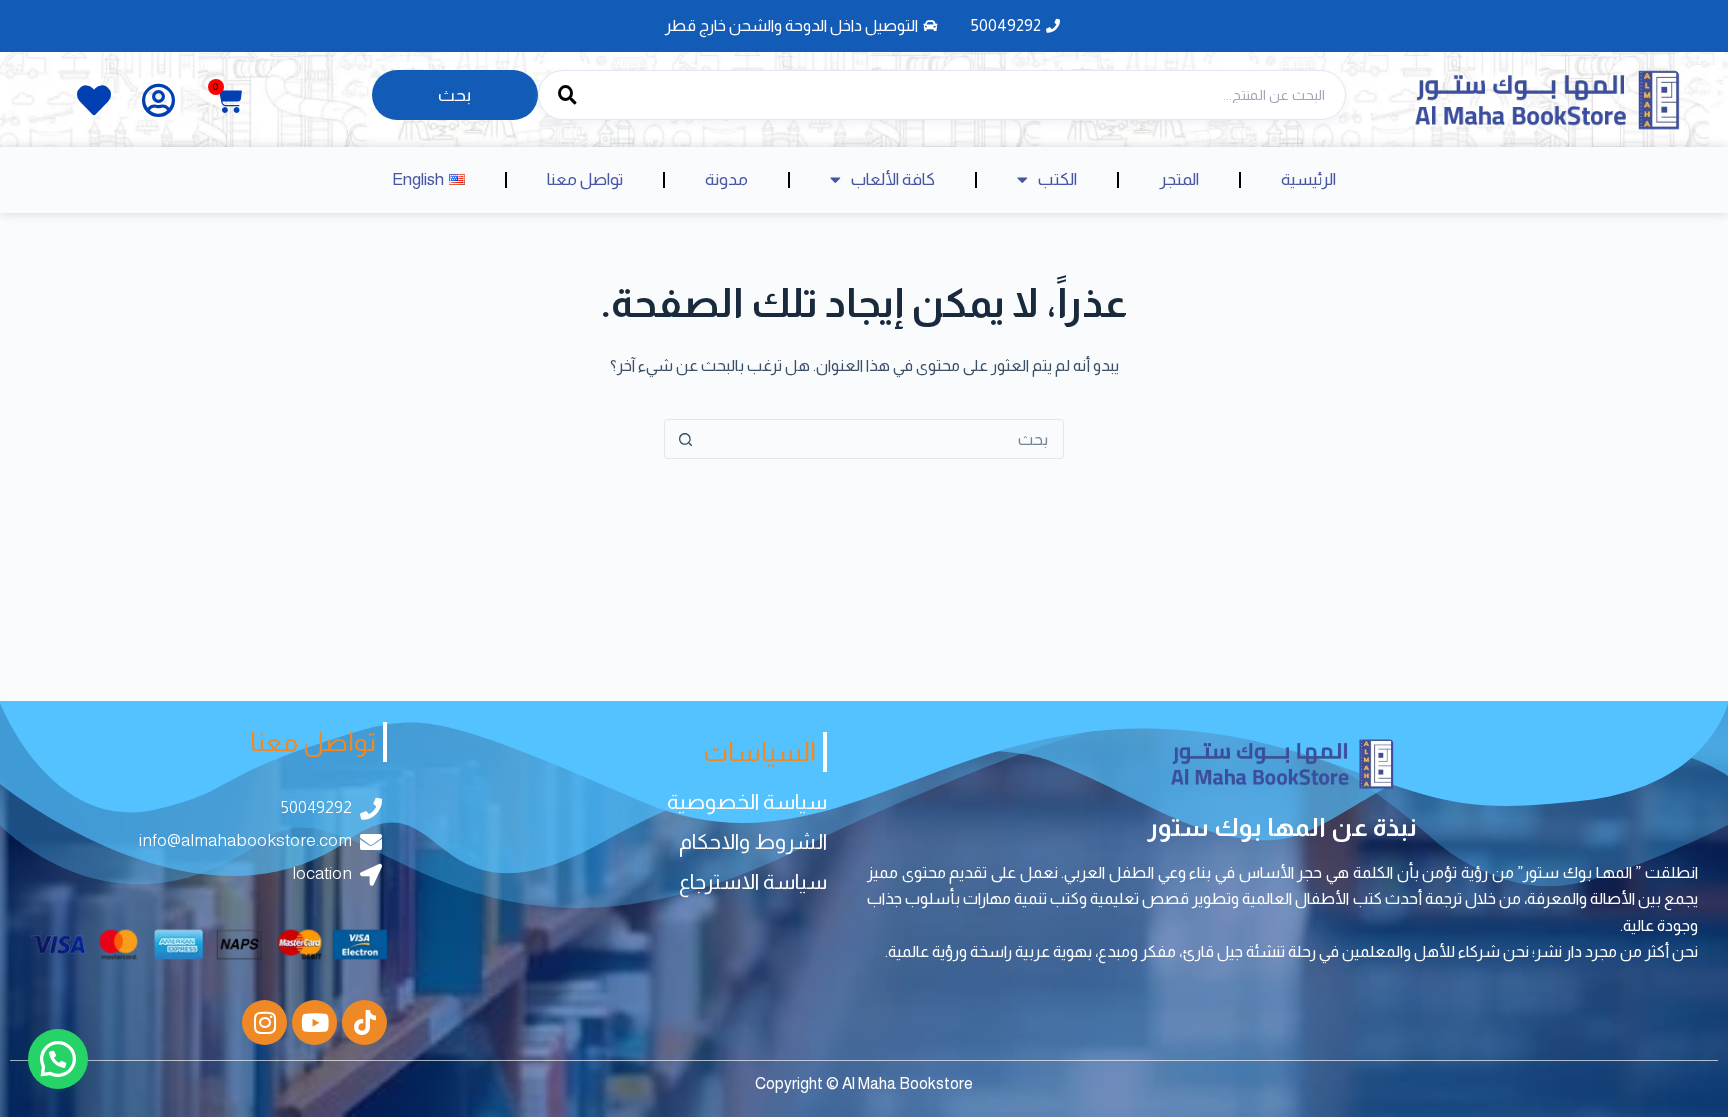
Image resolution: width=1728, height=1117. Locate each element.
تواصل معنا (585, 179)
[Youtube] (314, 1022)
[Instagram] (264, 1022)
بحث (454, 95)
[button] (58, 1059)
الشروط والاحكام (753, 841)
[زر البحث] (685, 439)
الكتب (1057, 179)
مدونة (726, 179)
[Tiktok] (364, 1022)
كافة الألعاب (893, 179)
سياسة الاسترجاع (753, 881)
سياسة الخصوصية (747, 801)
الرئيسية (1308, 179)
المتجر (1179, 179)
